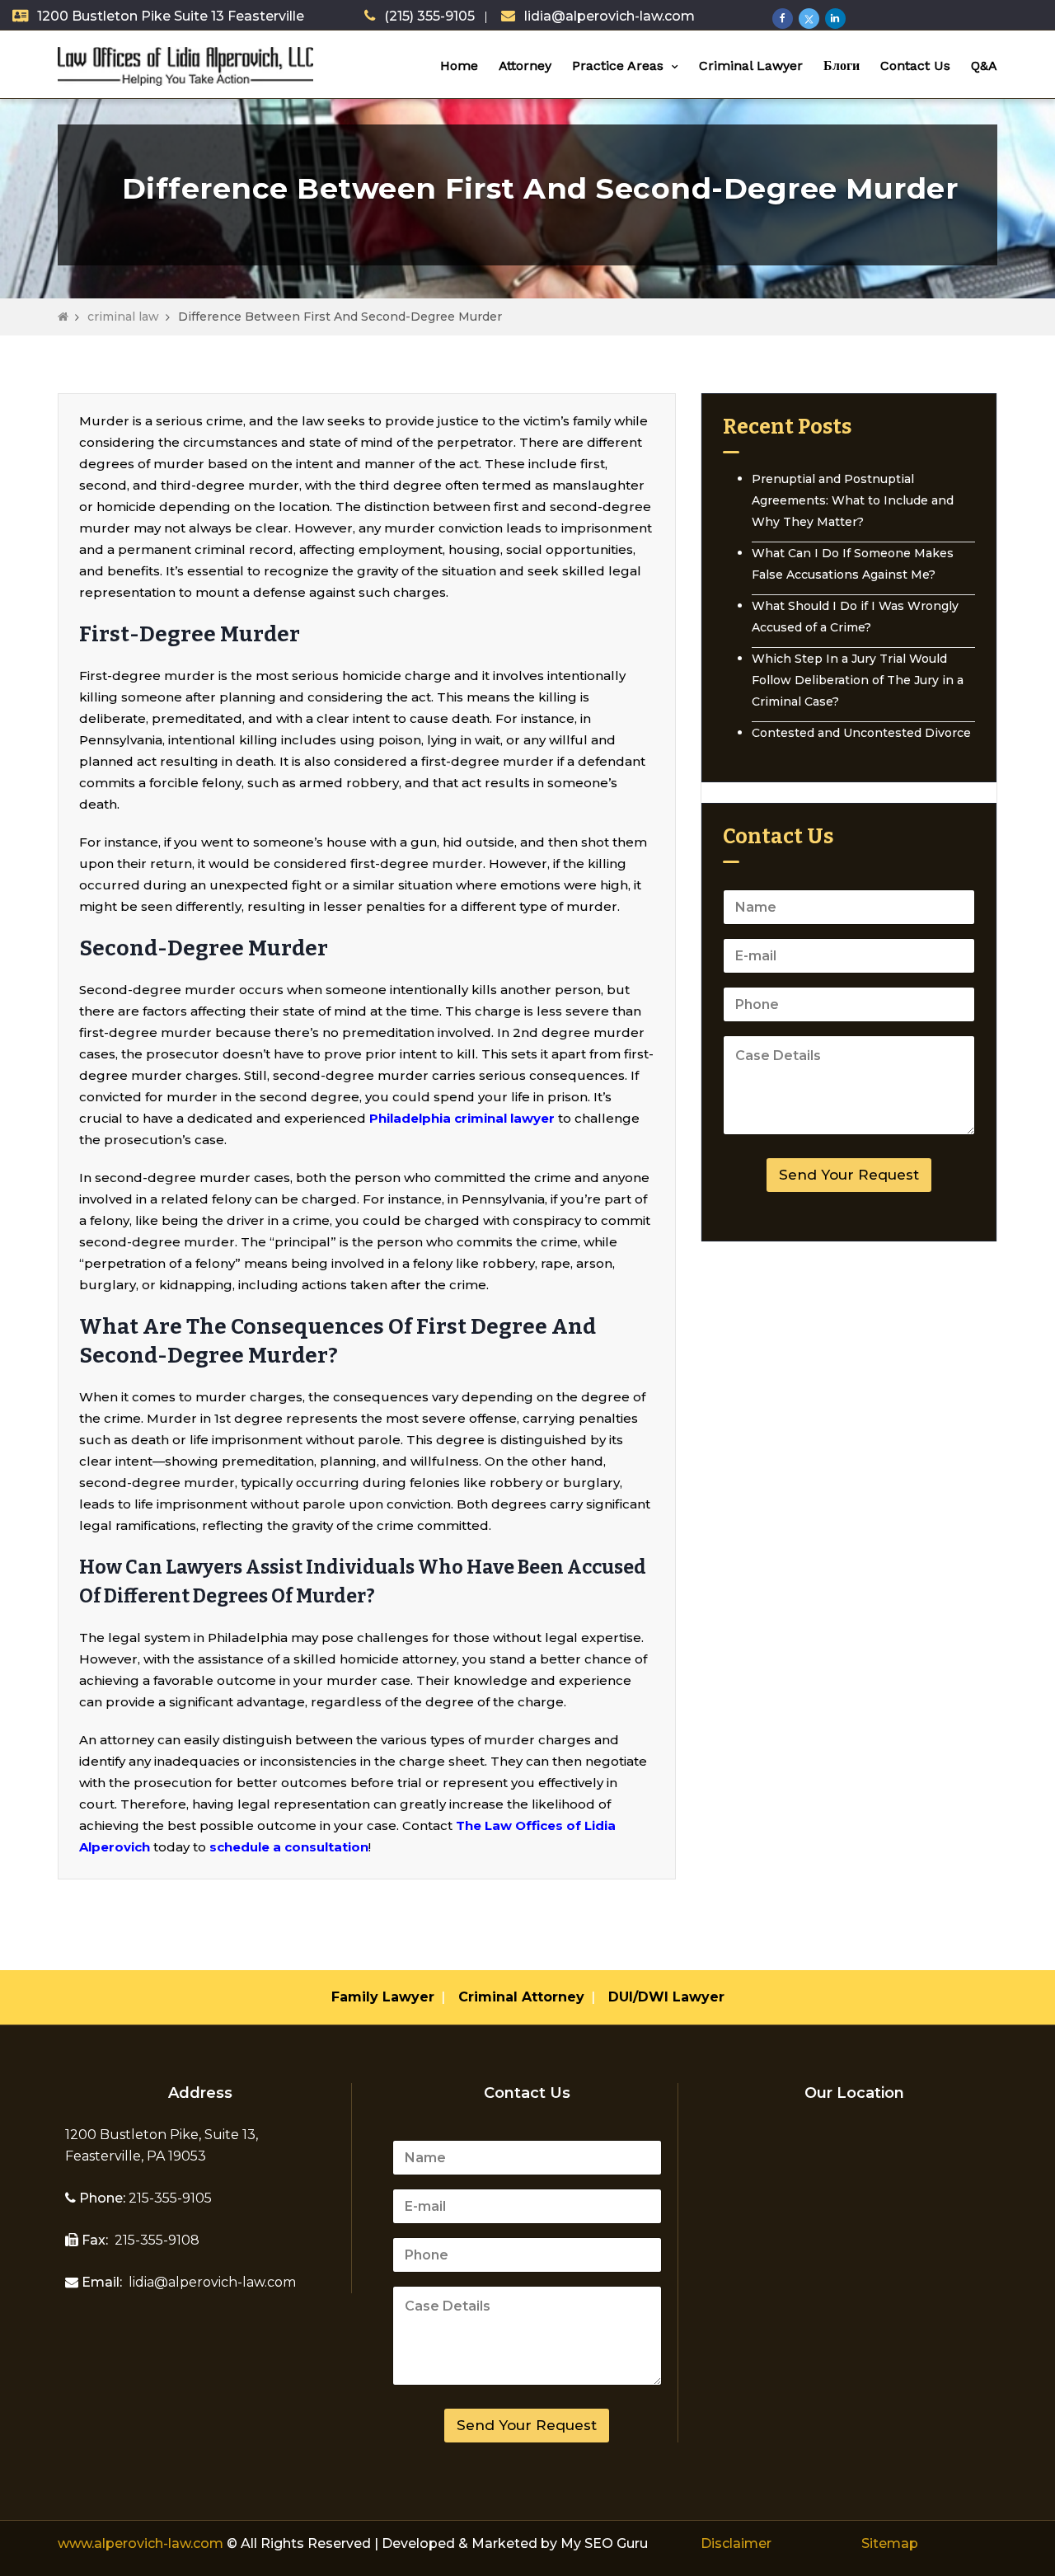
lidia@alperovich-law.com (610, 16)
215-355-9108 (155, 2240)
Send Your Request (849, 1175)
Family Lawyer (383, 1997)
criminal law (123, 317)
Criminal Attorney (521, 1997)
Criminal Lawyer (751, 66)
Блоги (842, 66)
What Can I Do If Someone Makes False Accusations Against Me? (853, 564)
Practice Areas (618, 66)
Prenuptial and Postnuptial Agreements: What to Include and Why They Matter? (853, 500)
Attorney (525, 66)
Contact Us (915, 66)
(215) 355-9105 (429, 16)
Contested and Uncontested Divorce (861, 733)
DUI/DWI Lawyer (666, 1997)
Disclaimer (736, 2543)
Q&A (984, 66)
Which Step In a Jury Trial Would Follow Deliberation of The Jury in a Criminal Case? (858, 680)
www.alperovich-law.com (142, 2543)
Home (459, 66)
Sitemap (890, 2543)
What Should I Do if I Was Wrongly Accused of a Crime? (855, 617)
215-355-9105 (169, 2198)
